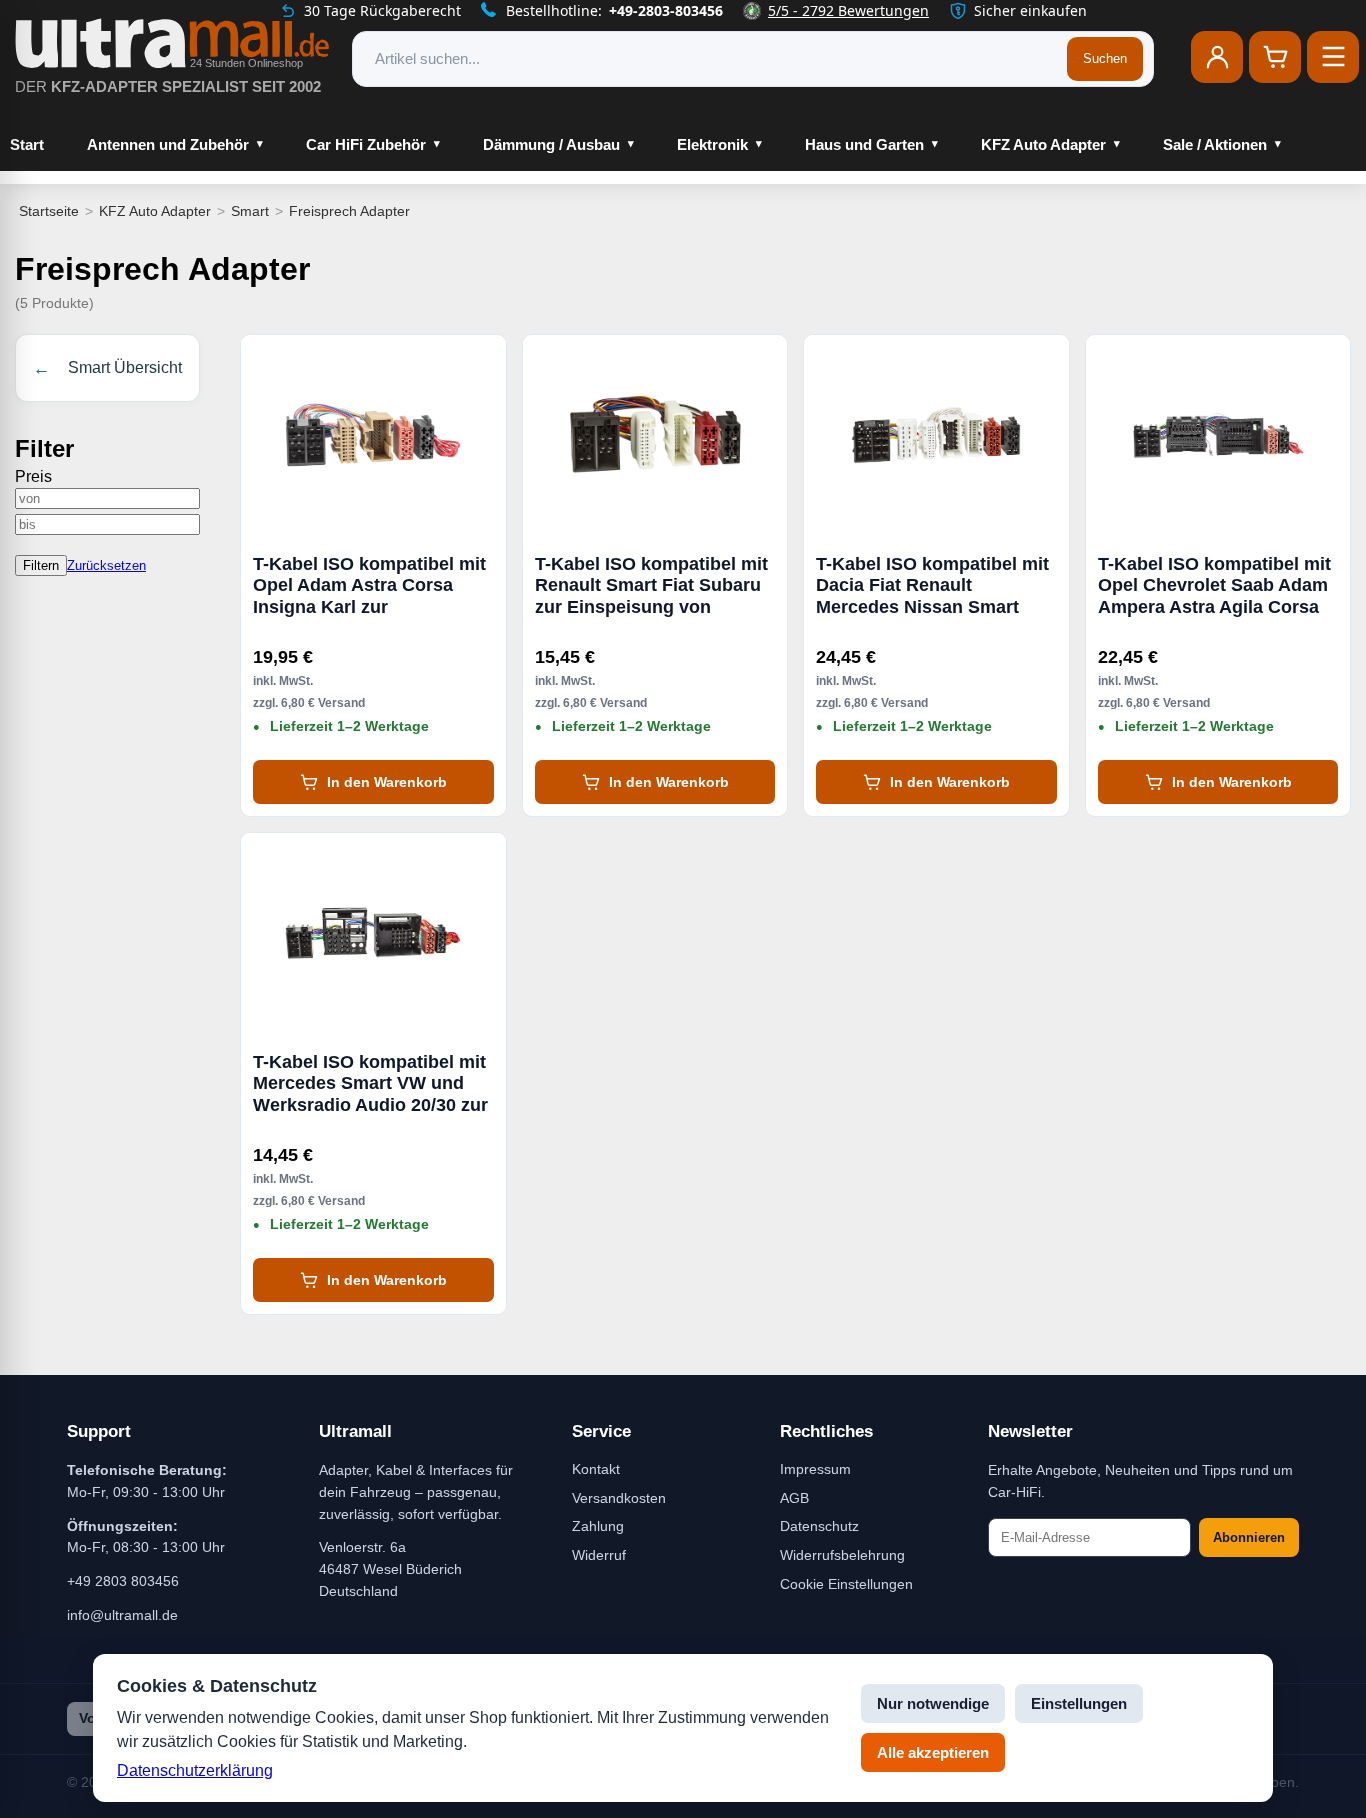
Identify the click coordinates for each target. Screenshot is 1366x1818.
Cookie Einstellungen (846, 1584)
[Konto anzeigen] (1217, 57)
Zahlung (598, 1526)
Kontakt (596, 1469)
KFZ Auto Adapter (1043, 144)
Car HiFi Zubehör (366, 144)
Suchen (1105, 58)
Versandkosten (619, 1498)
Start (27, 144)
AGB (794, 1498)
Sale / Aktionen (1215, 144)
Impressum (815, 1469)
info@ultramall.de (122, 1615)
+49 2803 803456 (123, 1581)
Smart (250, 211)
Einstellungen (1079, 1703)
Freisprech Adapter (349, 211)
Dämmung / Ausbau (551, 144)
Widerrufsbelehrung (842, 1555)
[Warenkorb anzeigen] (1275, 57)
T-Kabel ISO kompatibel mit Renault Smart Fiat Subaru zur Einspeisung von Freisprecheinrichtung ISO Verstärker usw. (651, 586)
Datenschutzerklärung (195, 1770)
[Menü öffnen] (1333, 57)
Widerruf (599, 1555)
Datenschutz (819, 1526)
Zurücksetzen (106, 565)
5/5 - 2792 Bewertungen (848, 10)
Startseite (49, 211)
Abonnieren (1249, 1537)
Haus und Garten (864, 144)
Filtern (41, 565)
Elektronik (712, 144)
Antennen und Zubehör (168, 144)
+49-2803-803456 (666, 10)
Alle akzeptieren (933, 1752)
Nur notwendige (933, 1703)
